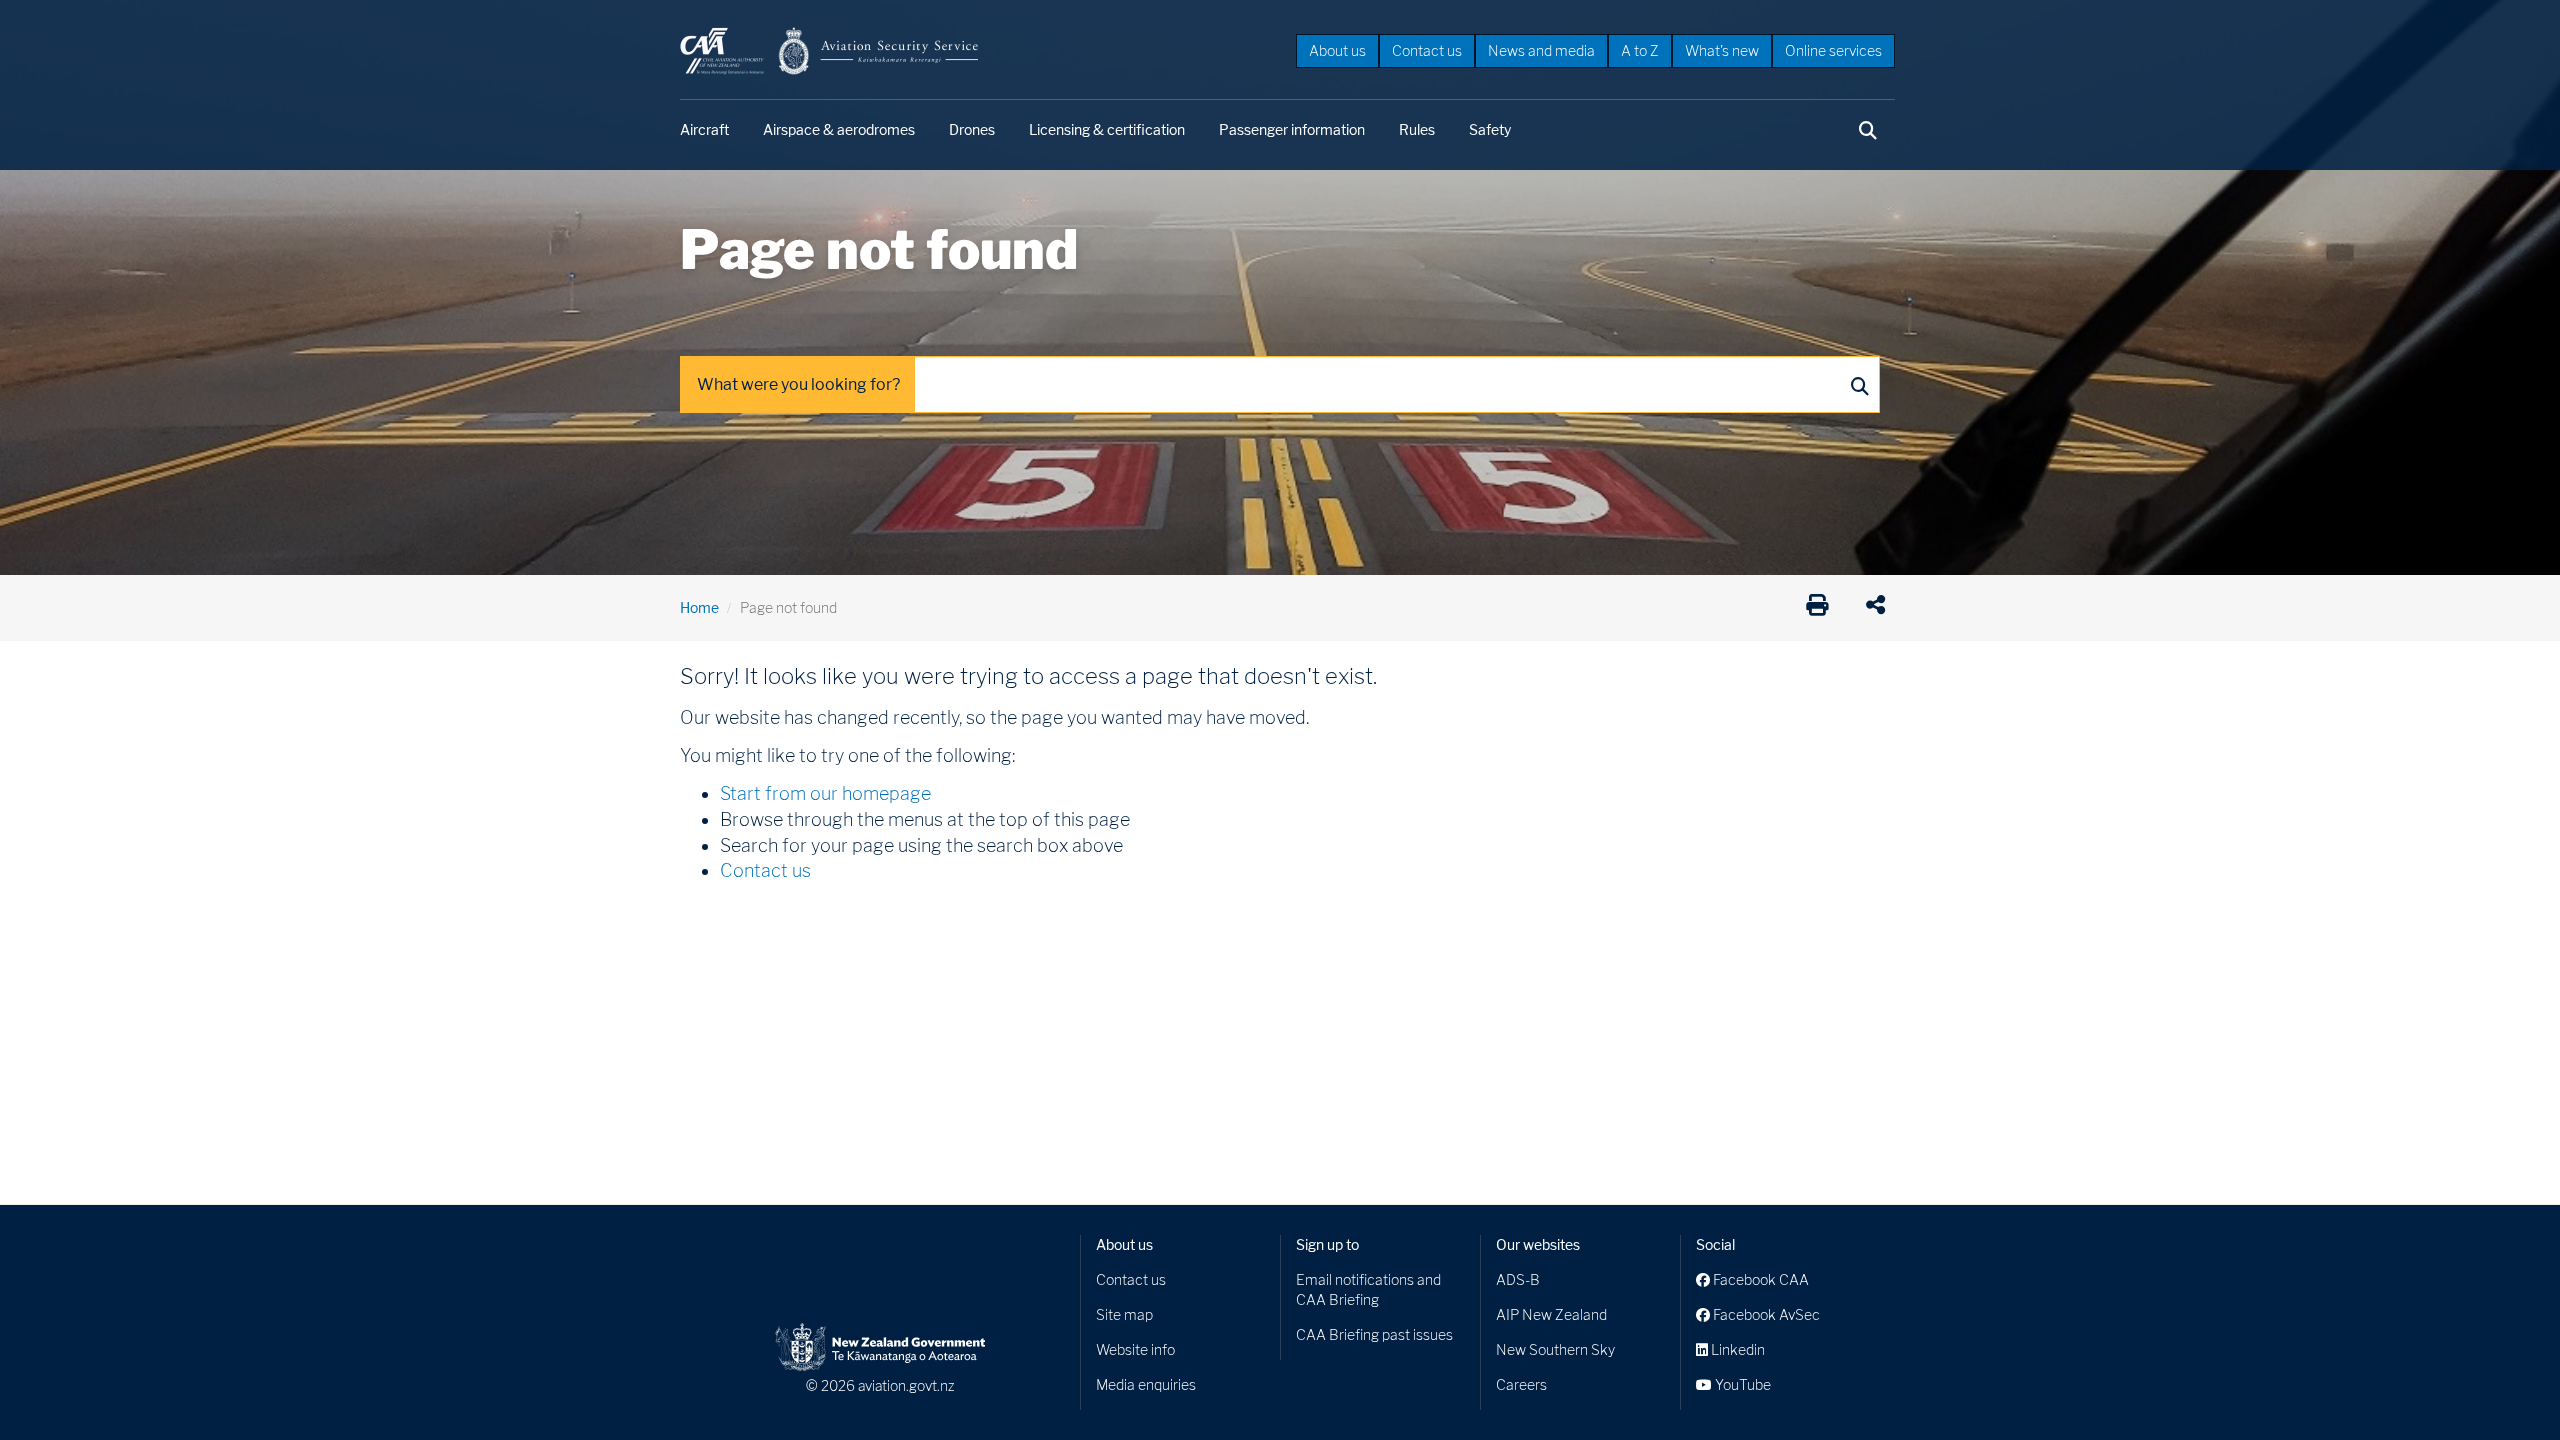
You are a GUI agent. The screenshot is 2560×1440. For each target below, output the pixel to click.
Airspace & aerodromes (839, 129)
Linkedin (1736, 1349)
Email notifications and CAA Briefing (1368, 1289)
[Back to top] (2504, 1384)
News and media (1541, 50)
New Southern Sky (1555, 1349)
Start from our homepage (825, 793)
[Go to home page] (830, 49)
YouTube (1741, 1384)
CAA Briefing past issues (1374, 1334)
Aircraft (704, 129)
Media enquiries (1146, 1384)
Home (699, 607)
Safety (1490, 129)
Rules (1417, 129)
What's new (1722, 50)
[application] (1880, 608)
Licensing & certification (1107, 129)
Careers (1521, 1384)
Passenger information (1292, 129)
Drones (972, 129)
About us (1337, 50)
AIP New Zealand (1551, 1314)
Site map (1124, 1314)
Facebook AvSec (1765, 1314)
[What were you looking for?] (1859, 385)
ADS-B (1518, 1279)
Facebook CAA (1759, 1279)
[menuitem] (1337, 50)
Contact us (1427, 50)
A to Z (1640, 50)
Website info (1135, 1349)
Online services (1833, 50)
